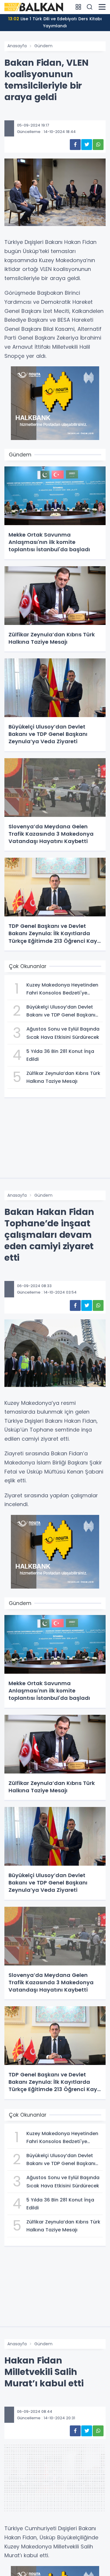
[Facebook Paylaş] (75, 145)
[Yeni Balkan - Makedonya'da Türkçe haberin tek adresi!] (34, 7)
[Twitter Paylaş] (87, 145)
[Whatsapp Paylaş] (98, 145)
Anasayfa (17, 46)
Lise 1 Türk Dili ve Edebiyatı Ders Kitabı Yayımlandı (55, 22)
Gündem (43, 46)
